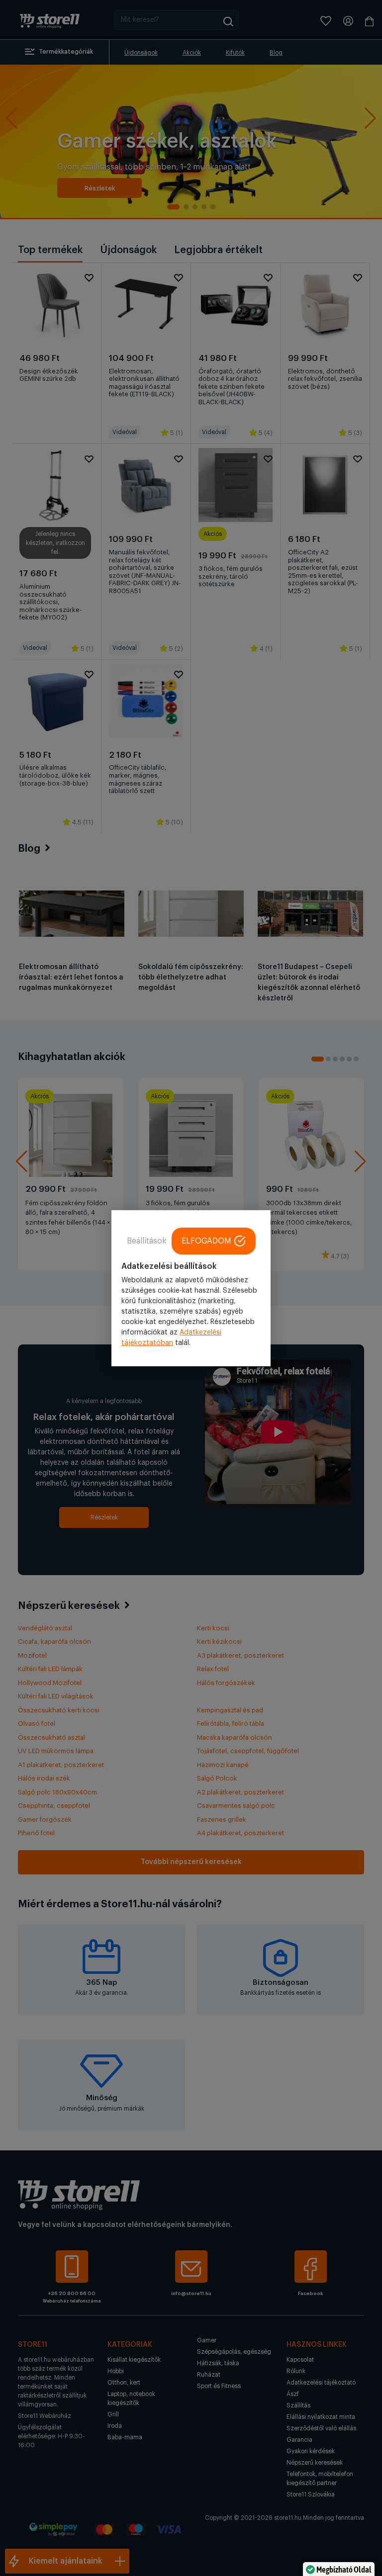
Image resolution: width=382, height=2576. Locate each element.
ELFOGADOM (206, 1241)
